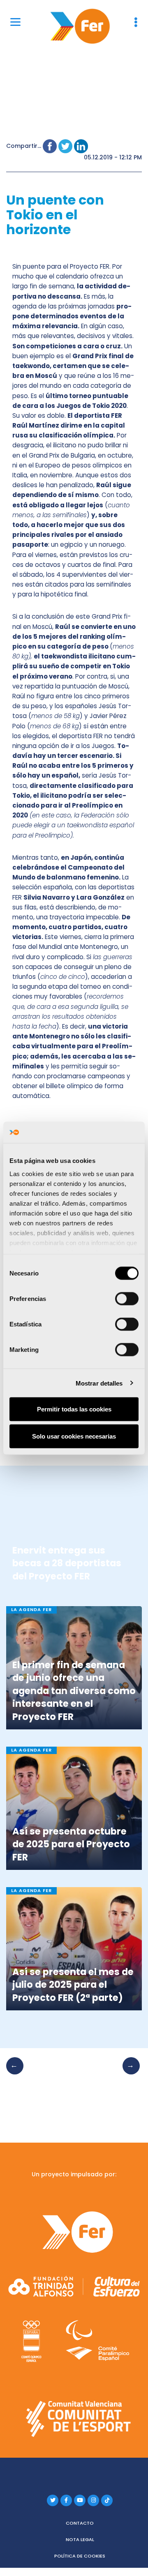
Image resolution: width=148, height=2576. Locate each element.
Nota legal (80, 2539)
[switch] (127, 1299)
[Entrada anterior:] (17, 2074)
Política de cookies (80, 2556)
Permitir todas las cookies (74, 1409)
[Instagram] (93, 2500)
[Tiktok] (107, 2500)
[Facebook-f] (66, 2500)
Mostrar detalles (99, 1383)
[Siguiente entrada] (129, 2074)
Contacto (80, 2523)
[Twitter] (53, 2500)
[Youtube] (80, 2500)
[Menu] (15, 22)
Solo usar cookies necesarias (74, 1436)
